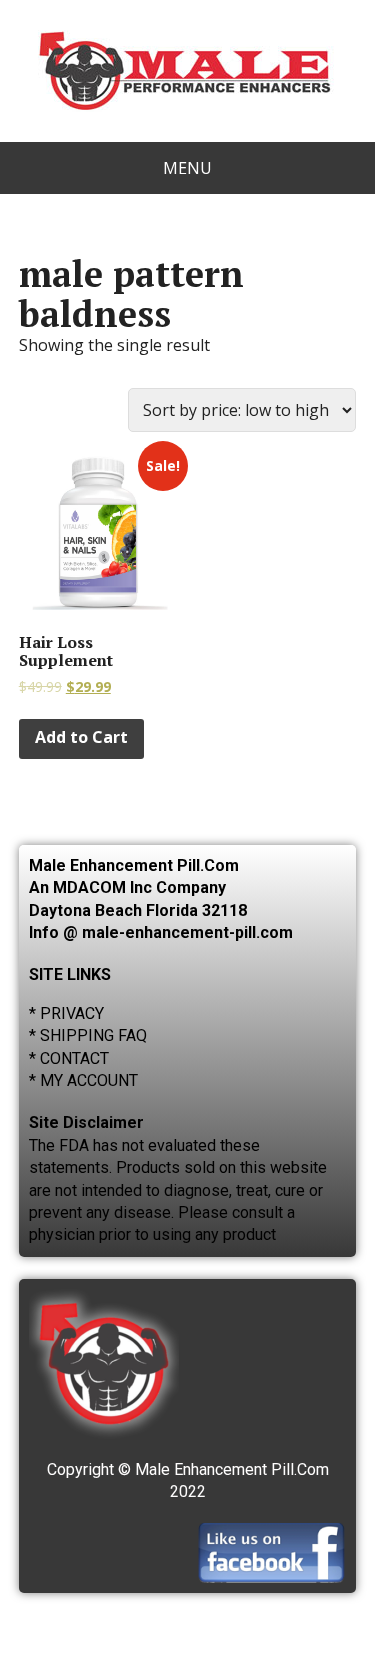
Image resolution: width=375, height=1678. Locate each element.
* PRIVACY (66, 1013)
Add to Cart (81, 737)
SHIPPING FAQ (93, 1035)
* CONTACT (69, 1058)
